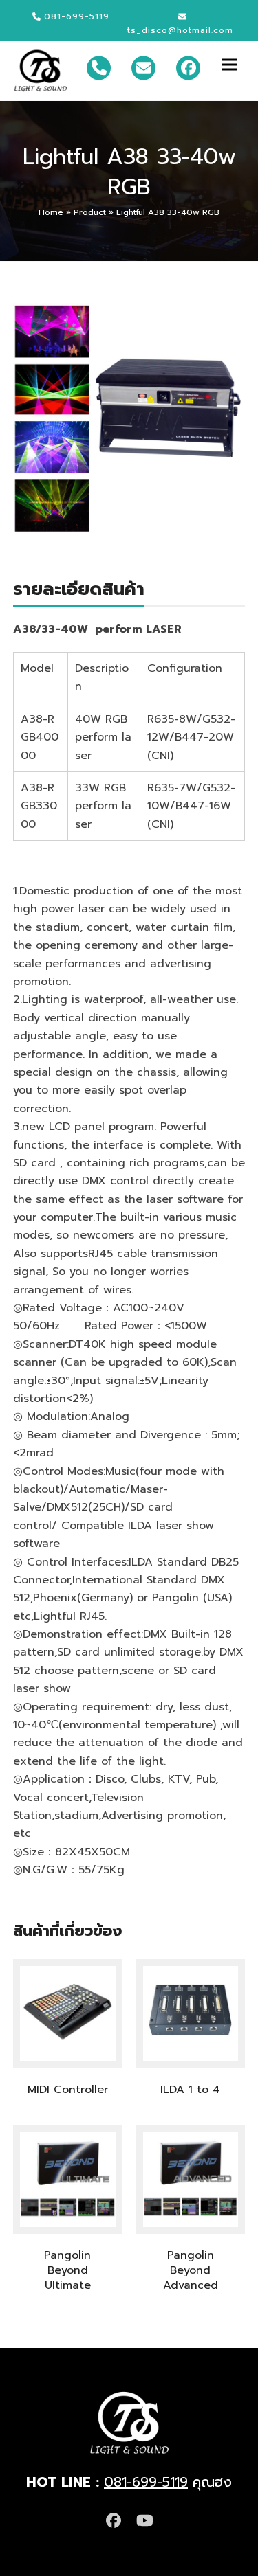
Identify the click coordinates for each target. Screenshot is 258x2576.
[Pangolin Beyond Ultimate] (68, 2178)
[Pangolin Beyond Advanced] (191, 2178)
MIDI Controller (68, 2090)
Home (51, 212)
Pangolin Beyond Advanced (191, 2270)
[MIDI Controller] (68, 2013)
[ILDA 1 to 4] (191, 2013)
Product (90, 212)
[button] (233, 64)
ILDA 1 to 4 (190, 2090)
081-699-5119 (146, 2482)
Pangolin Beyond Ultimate (67, 2270)
